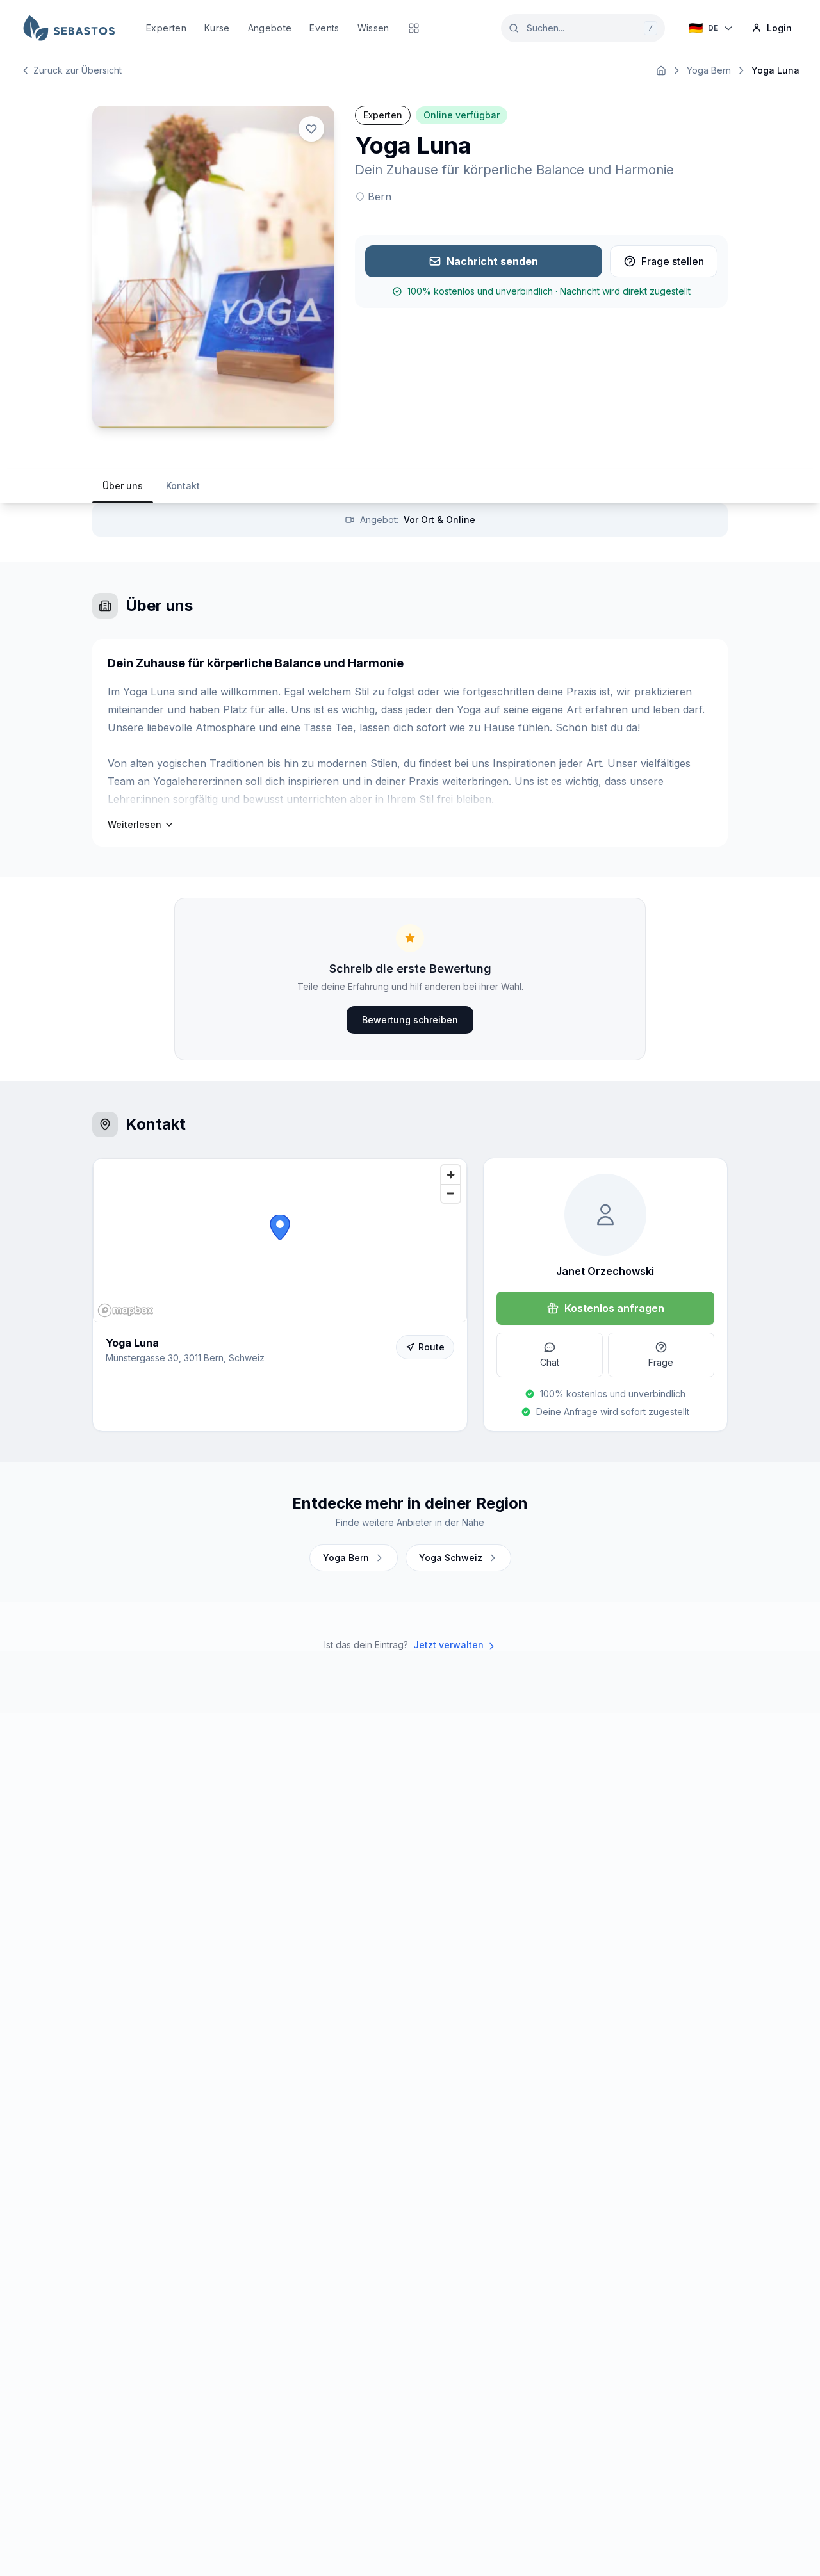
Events (324, 28)
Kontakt (183, 486)
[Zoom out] (451, 1193)
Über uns (123, 486)
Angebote (270, 28)
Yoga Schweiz (451, 1558)
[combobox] (583, 28)
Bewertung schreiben (410, 1020)
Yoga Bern (709, 70)
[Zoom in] (451, 1175)
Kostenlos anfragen (614, 1308)
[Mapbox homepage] (126, 1310)
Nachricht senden (492, 261)
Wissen (373, 28)
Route (431, 1347)
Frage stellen (673, 261)
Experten (166, 28)
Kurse (217, 28)
